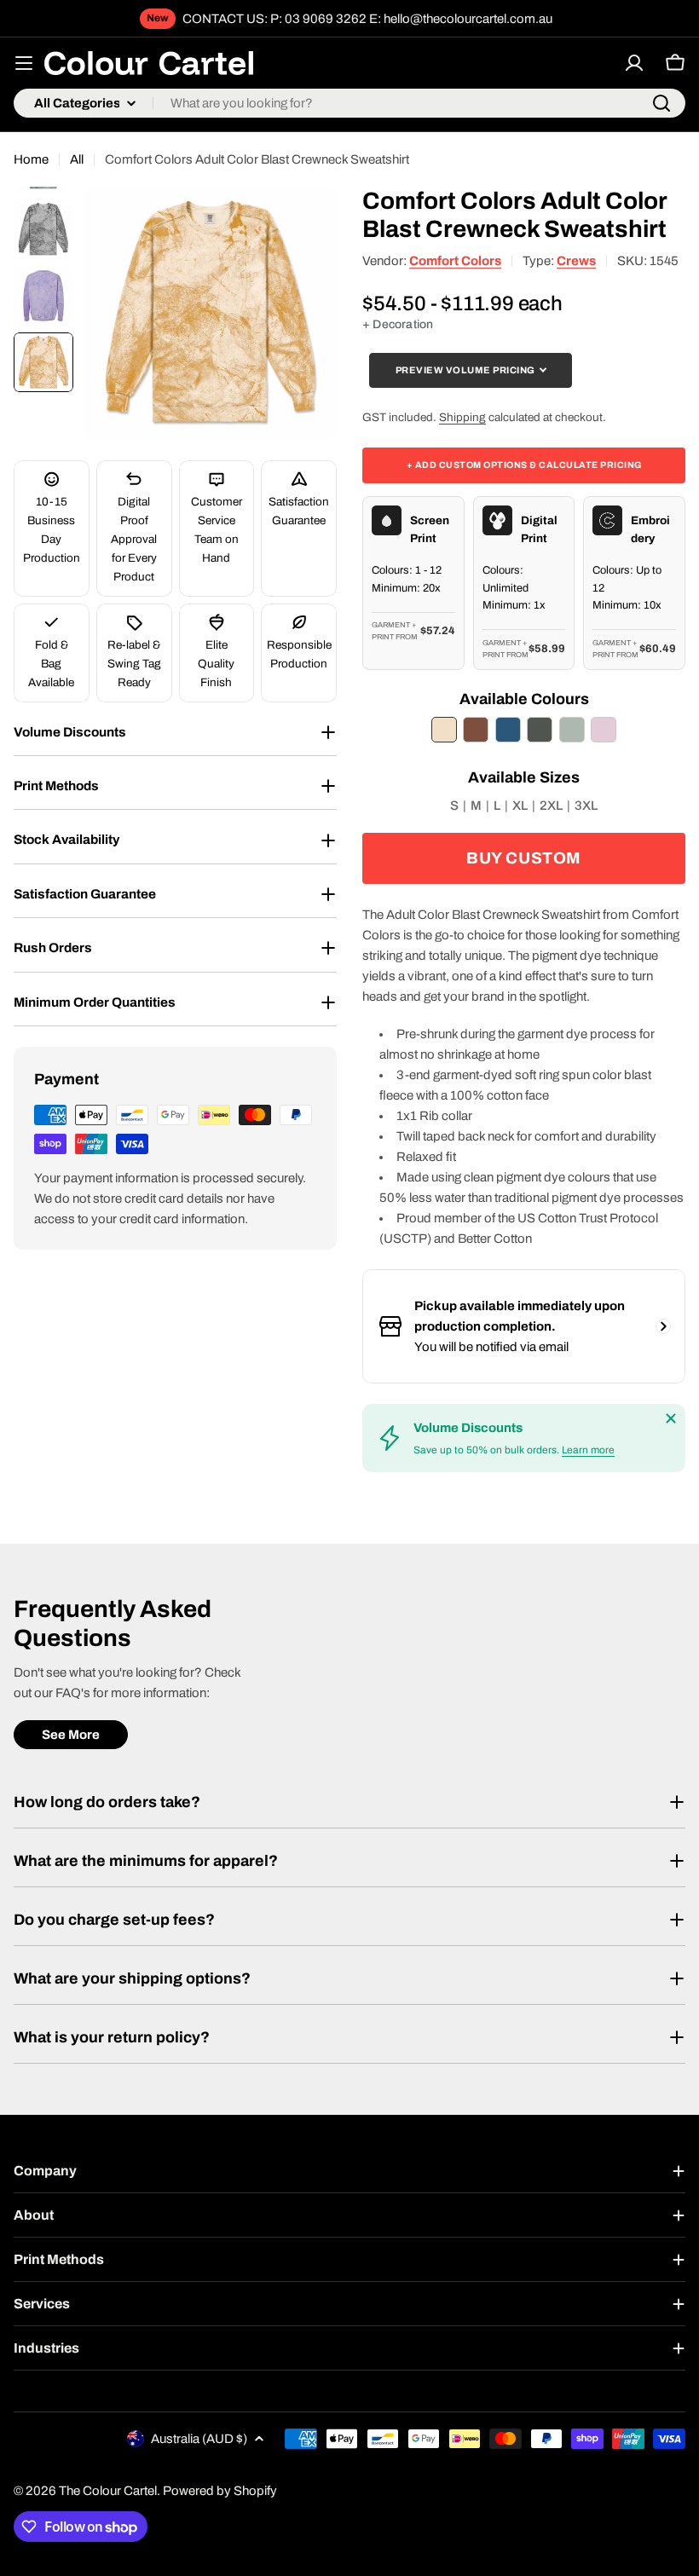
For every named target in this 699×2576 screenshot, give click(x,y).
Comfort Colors (455, 261)
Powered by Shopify (220, 2491)
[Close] (671, 1418)
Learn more (588, 1450)
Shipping (462, 417)
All (77, 159)
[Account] (634, 63)
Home (31, 159)
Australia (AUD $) (199, 2439)
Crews (576, 261)
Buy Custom (524, 858)
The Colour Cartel (108, 2491)
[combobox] (349, 103)
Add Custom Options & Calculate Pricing (524, 465)
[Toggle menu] (24, 63)
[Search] (661, 103)
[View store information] (663, 1326)
